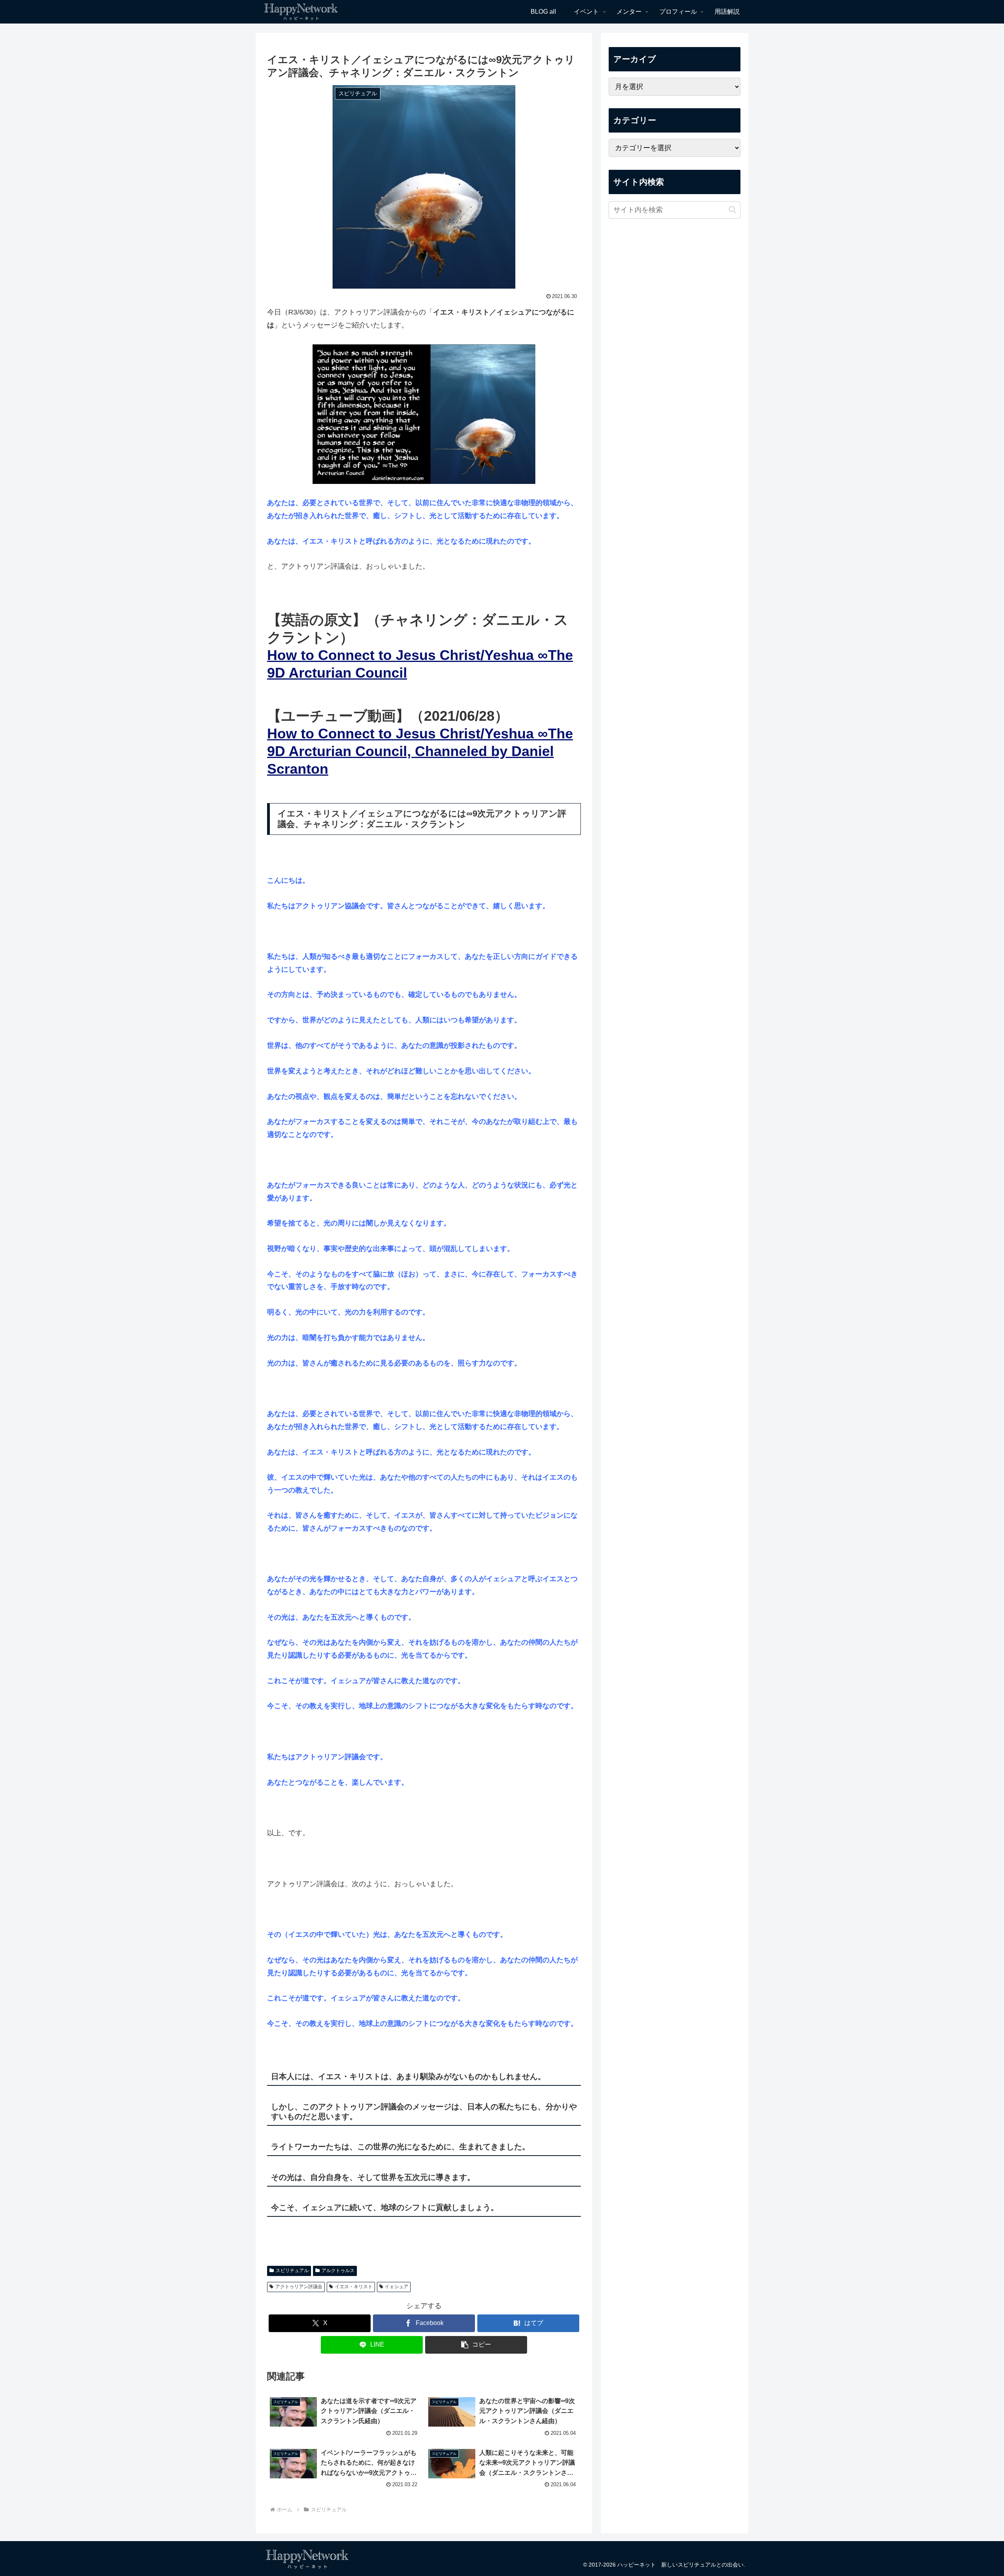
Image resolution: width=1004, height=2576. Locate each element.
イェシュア (397, 2287)
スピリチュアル (292, 2271)
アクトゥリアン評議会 (299, 2287)
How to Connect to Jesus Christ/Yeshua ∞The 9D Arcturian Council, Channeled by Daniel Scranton (420, 751)
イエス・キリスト (354, 2287)
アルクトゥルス (338, 2271)
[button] (476, 2345)
